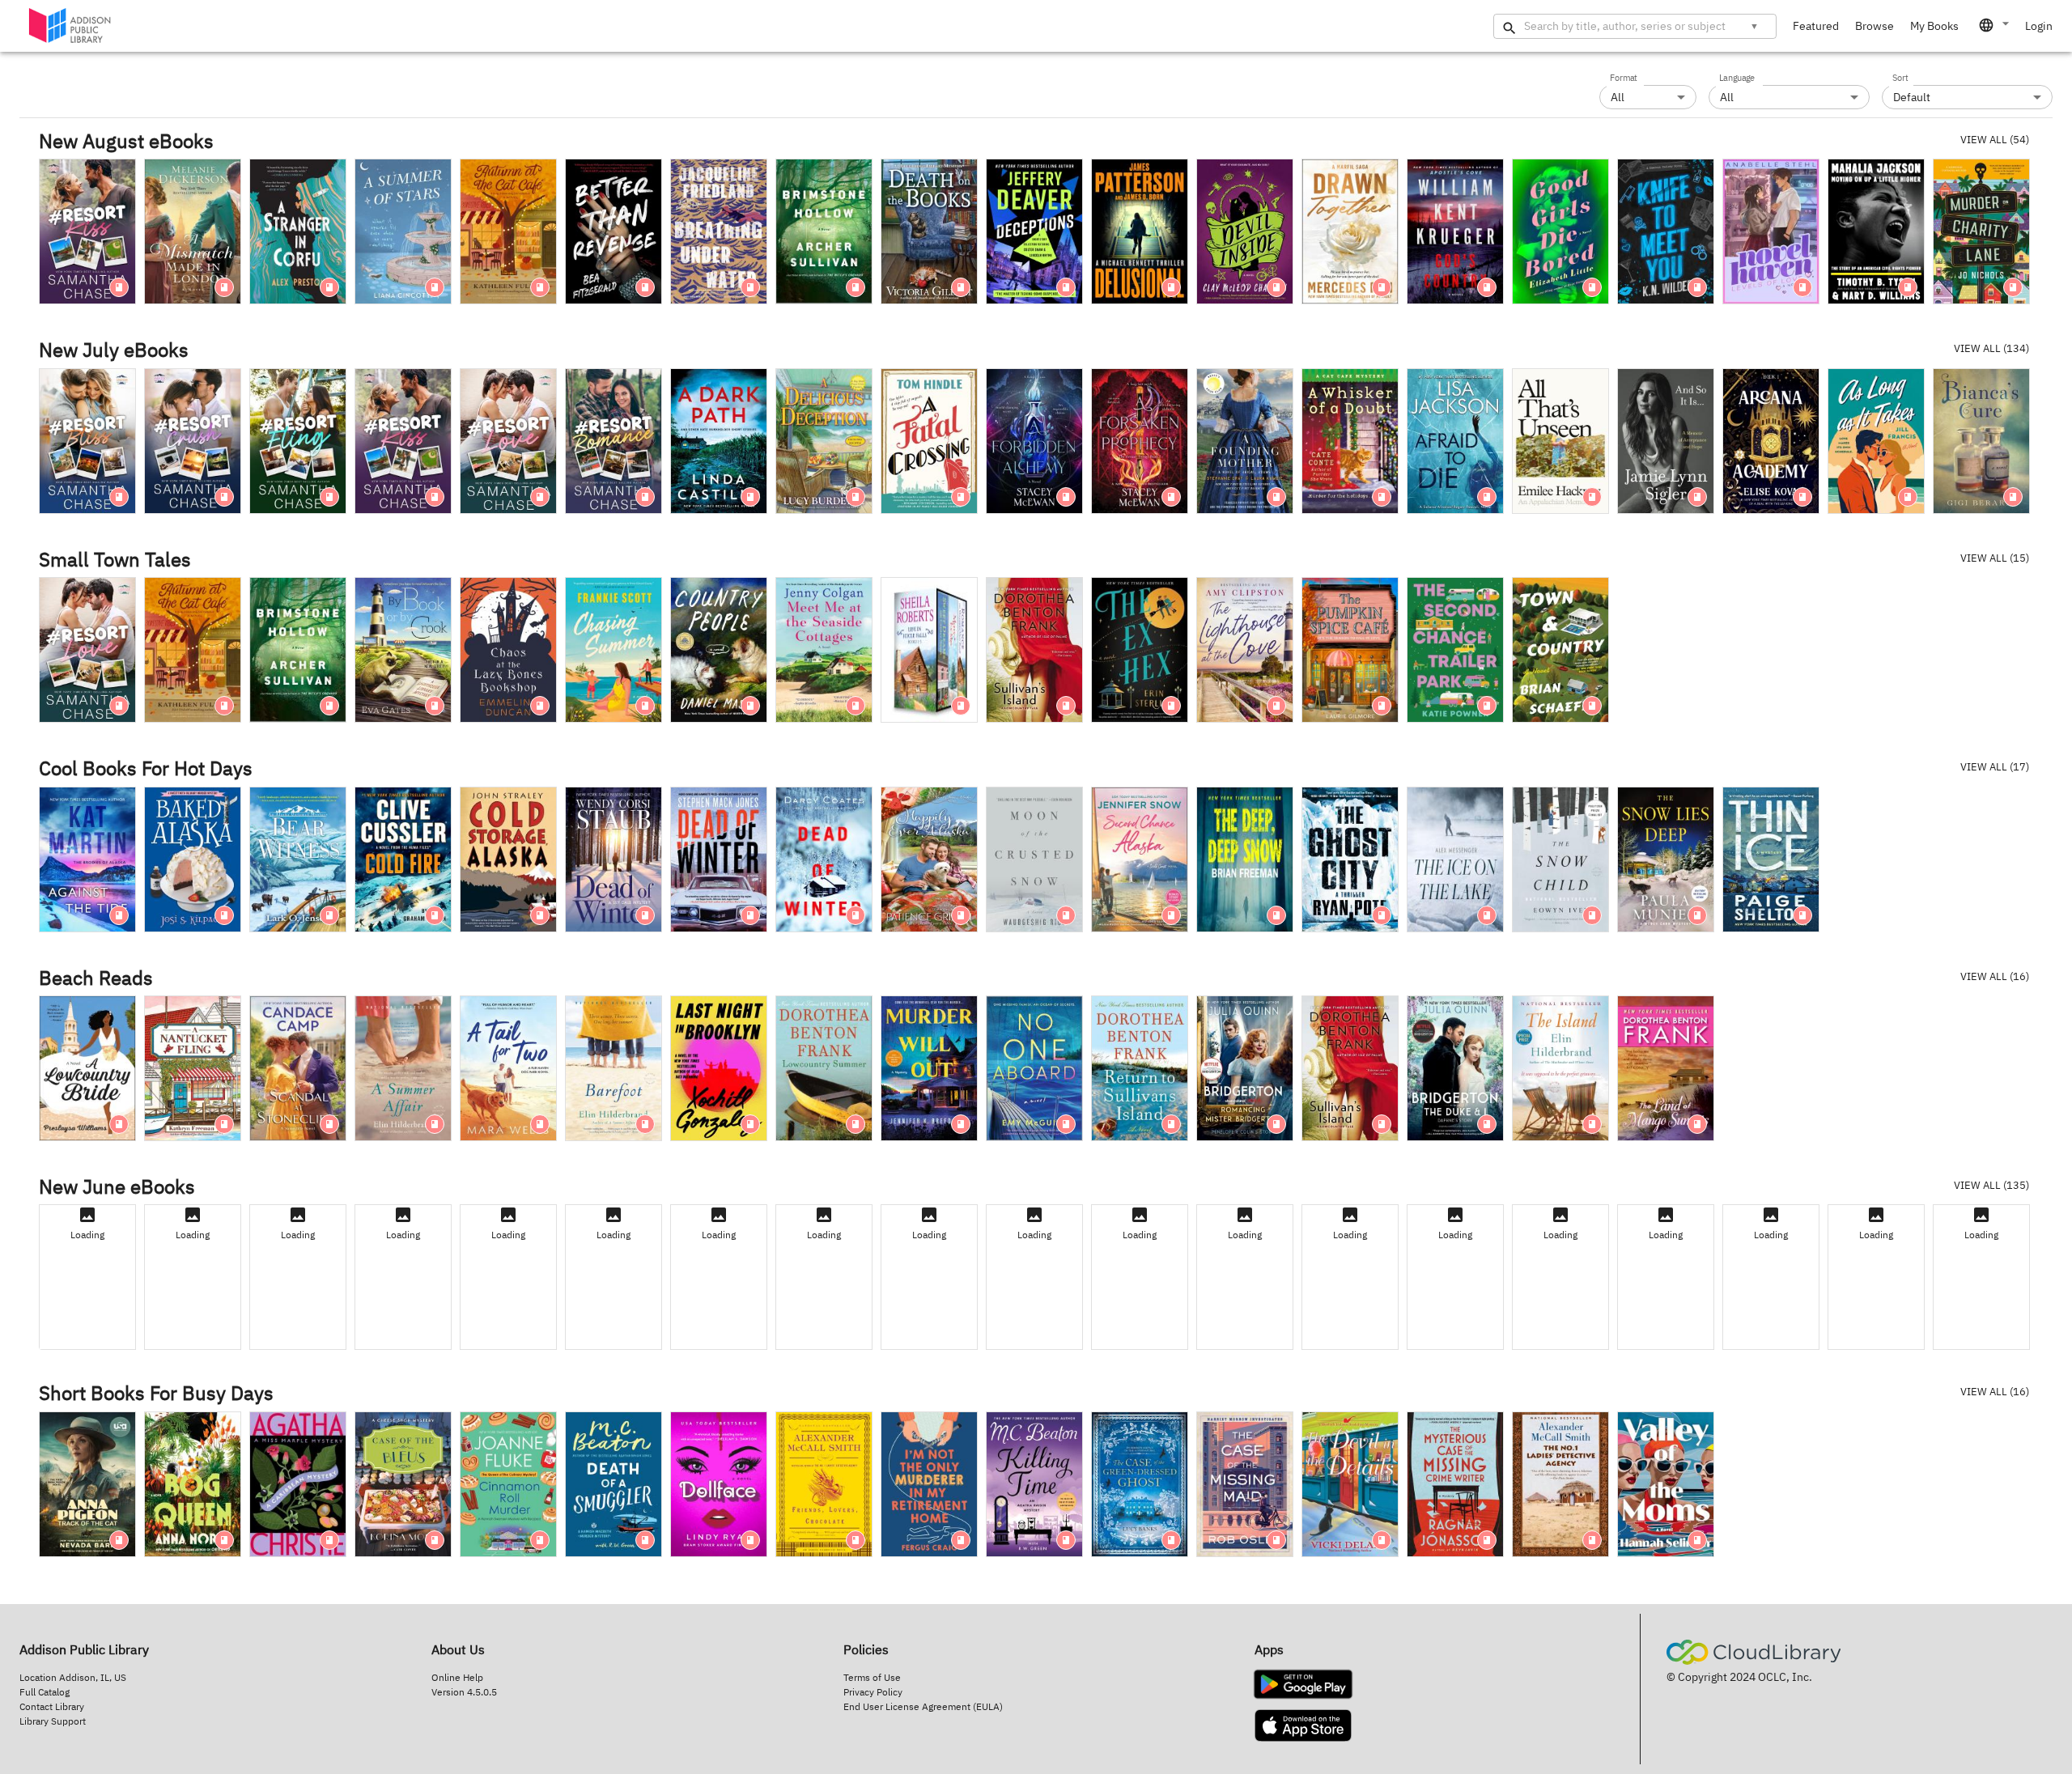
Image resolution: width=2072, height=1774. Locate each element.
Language (1737, 79)
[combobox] (1995, 25)
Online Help (457, 1677)
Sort (1900, 79)
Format (1624, 79)
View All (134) (1991, 348)
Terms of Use (872, 1677)
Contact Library (52, 1706)
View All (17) (1995, 767)
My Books (1934, 26)
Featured (1816, 26)
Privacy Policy (873, 1692)
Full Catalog (45, 1692)
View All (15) (1995, 558)
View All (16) (1995, 976)
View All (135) (1991, 1185)
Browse (1875, 26)
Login (2039, 26)
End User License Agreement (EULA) (923, 1706)
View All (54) (1995, 140)
